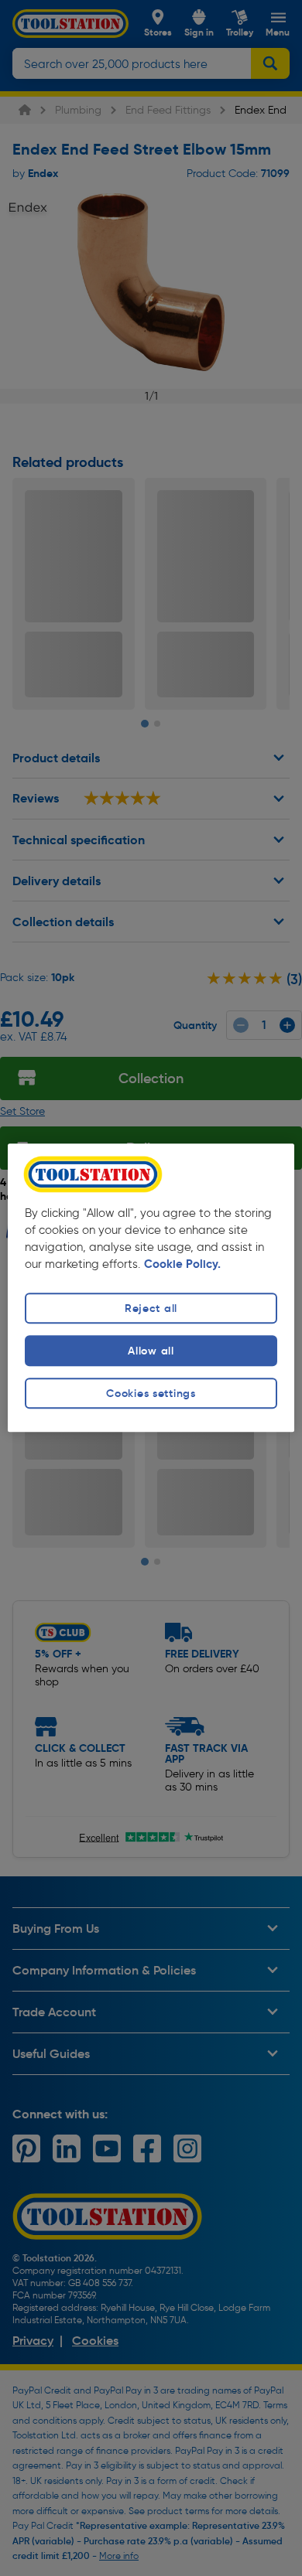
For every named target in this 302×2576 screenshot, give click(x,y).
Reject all (151, 1308)
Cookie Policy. (182, 1264)
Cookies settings (151, 1393)
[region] (151, 1288)
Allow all (151, 1351)
